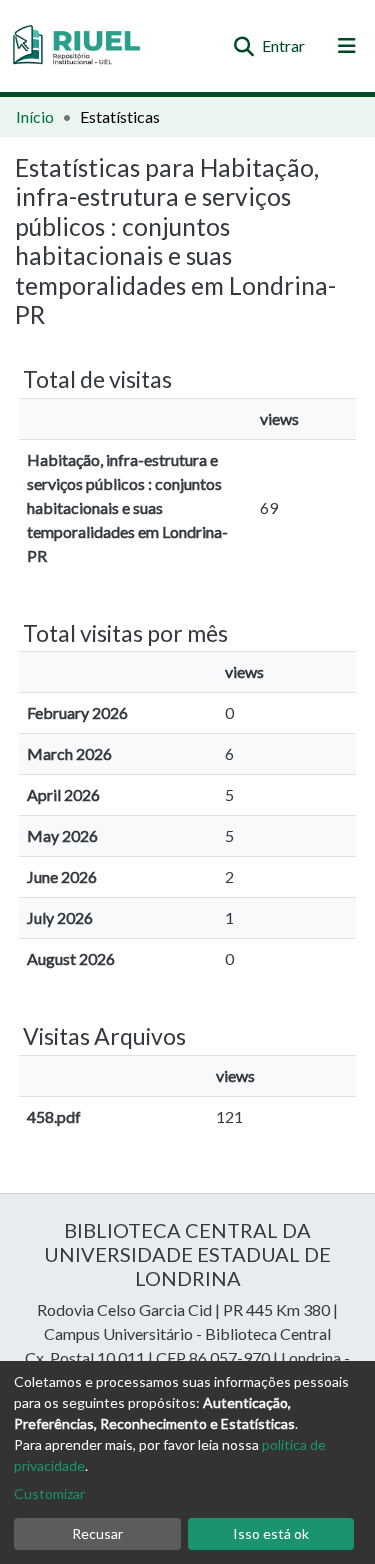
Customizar (49, 1493)
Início (35, 116)
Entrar (284, 45)
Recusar (97, 1533)
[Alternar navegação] (347, 46)
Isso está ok (271, 1533)
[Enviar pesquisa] (243, 46)
